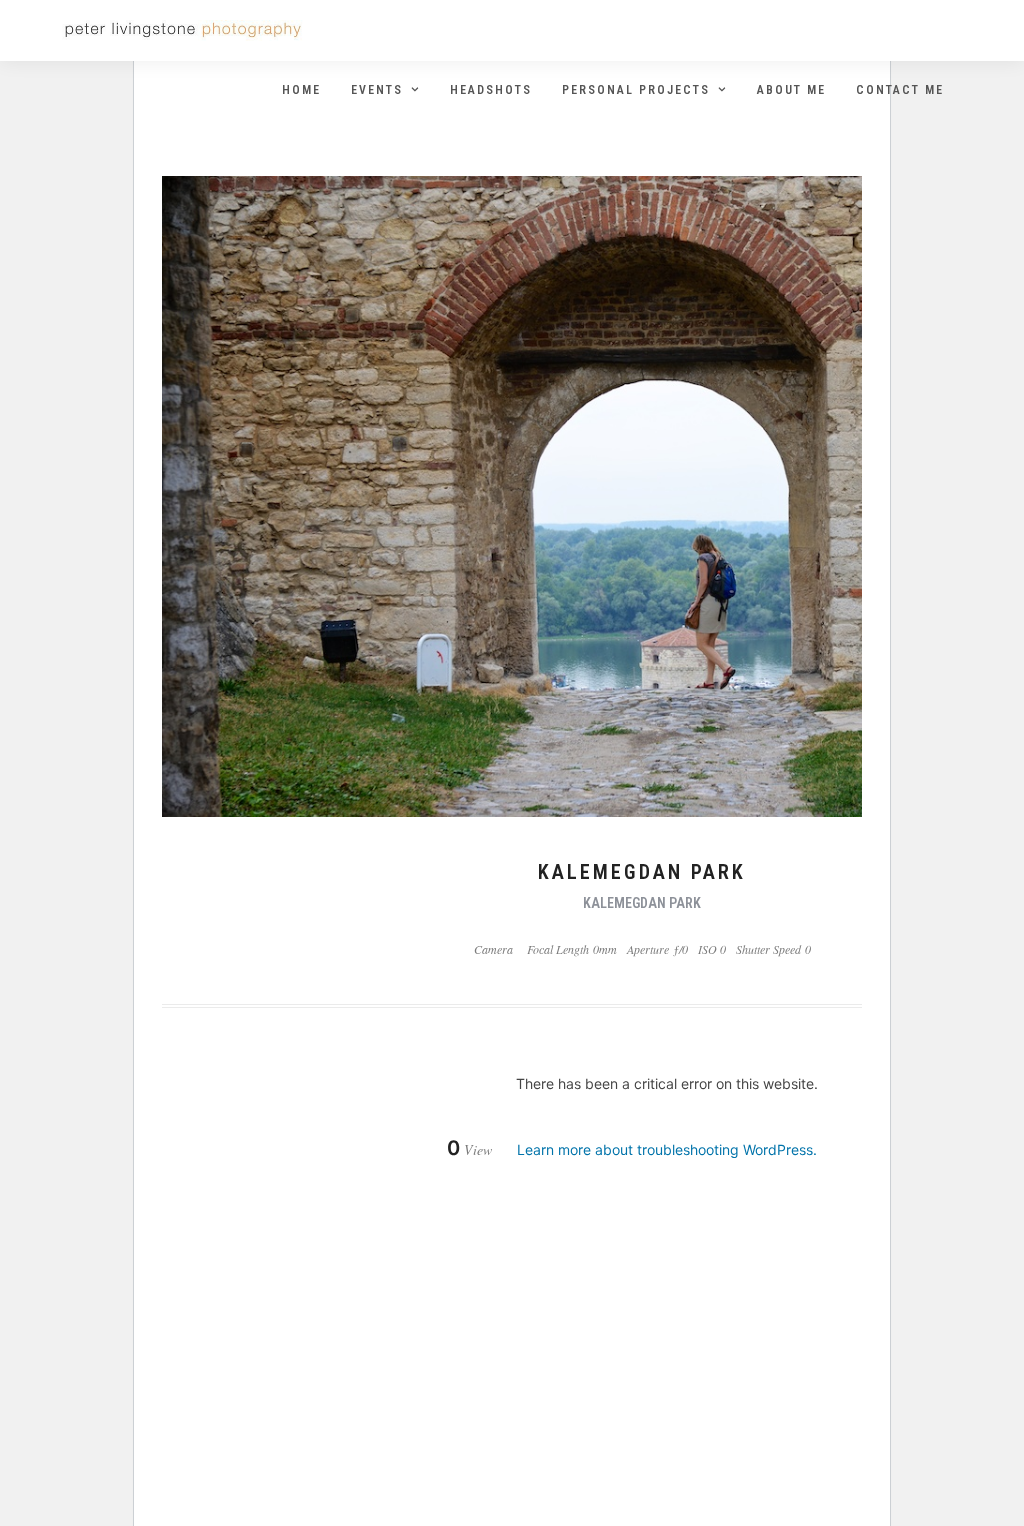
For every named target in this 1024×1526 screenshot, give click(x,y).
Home (301, 90)
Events (377, 90)
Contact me (900, 90)
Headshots (491, 90)
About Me (791, 90)
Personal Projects (636, 90)
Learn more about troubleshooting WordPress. (667, 1149)
